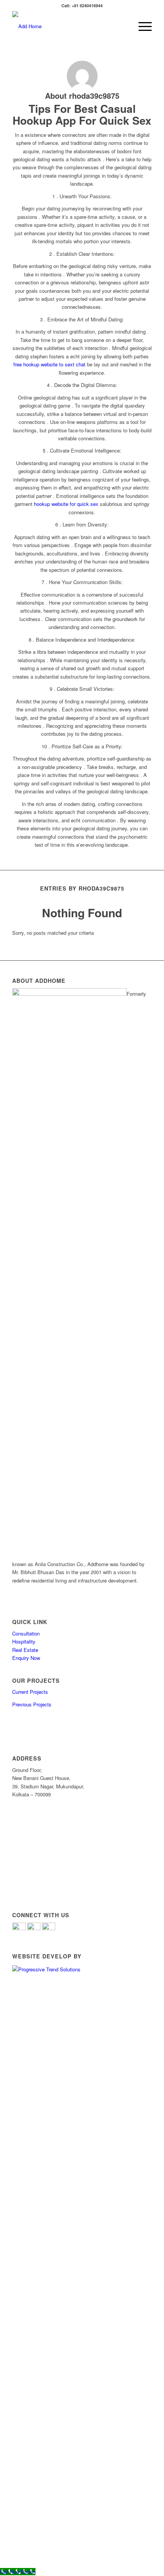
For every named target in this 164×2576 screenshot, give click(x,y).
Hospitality (24, 1641)
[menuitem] (141, 26)
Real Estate (25, 1650)
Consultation (26, 1633)
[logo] (68, 26)
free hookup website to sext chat (49, 364)
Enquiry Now (26, 1658)
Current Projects (30, 1692)
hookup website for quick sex (66, 504)
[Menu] (141, 26)
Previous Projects (32, 1704)
